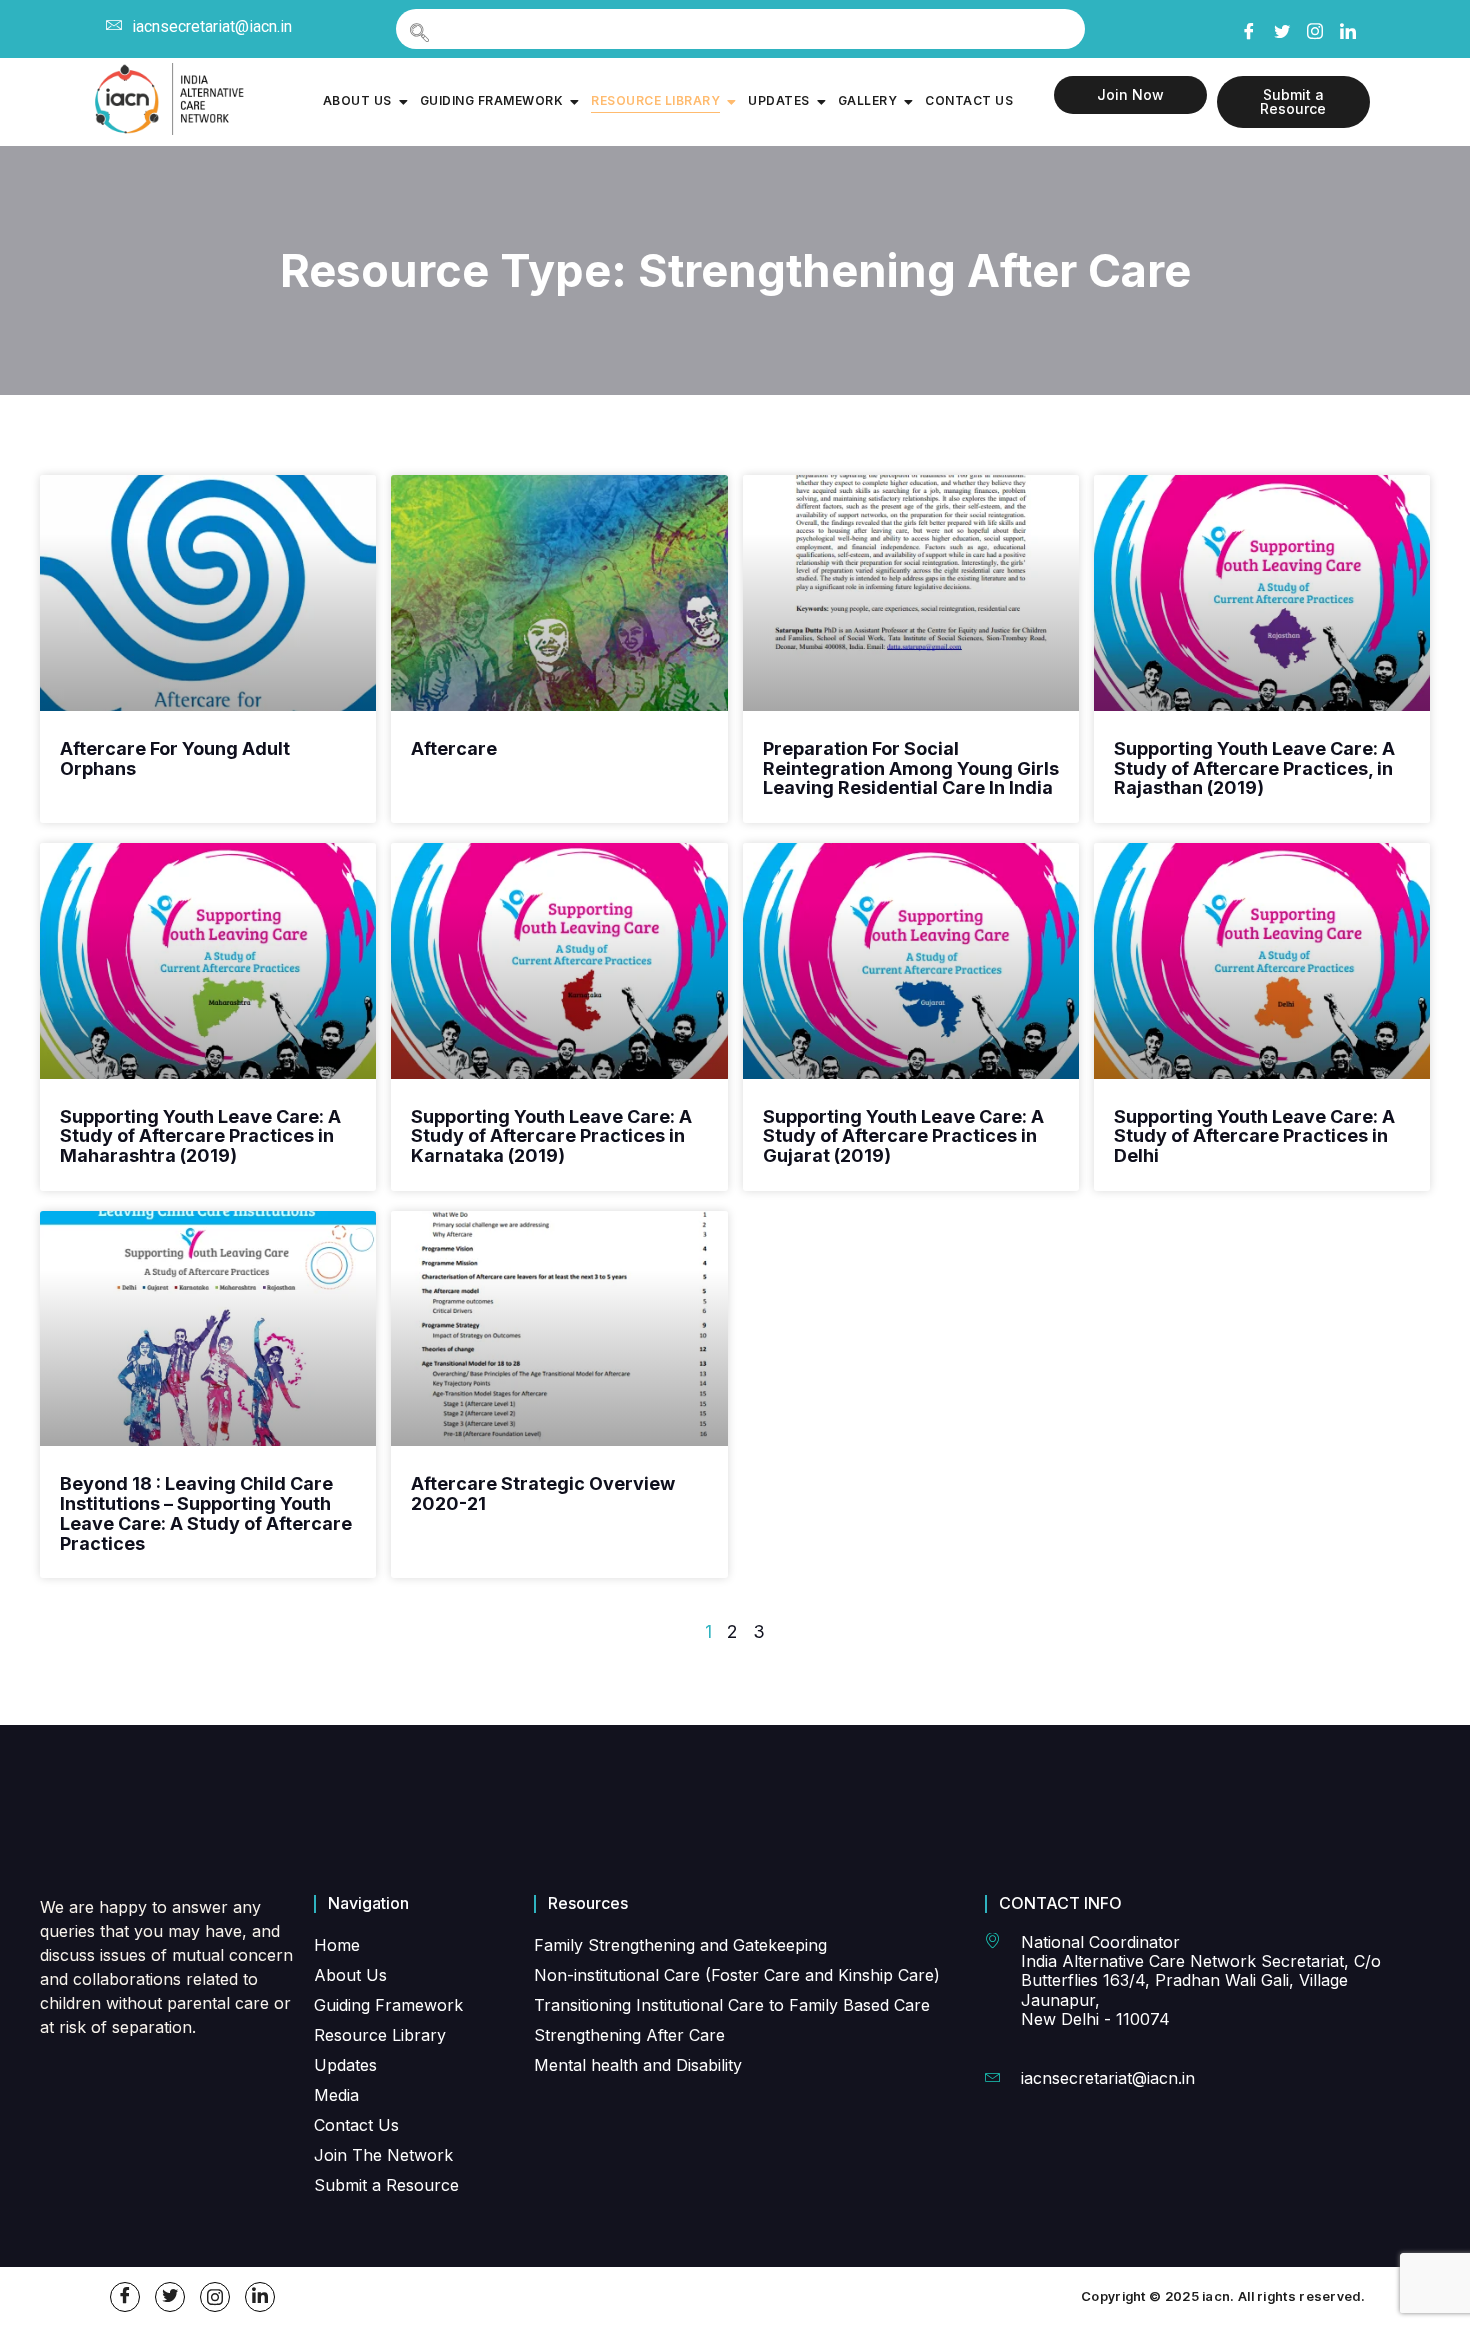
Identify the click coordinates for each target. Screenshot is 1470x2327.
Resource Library (655, 100)
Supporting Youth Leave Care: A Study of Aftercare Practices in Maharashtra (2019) (200, 1136)
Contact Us (969, 100)
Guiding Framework (492, 100)
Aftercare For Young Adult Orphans (175, 758)
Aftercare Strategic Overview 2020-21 (543, 1493)
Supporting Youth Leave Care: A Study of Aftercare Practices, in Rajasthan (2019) (1254, 768)
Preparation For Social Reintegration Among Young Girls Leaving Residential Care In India (911, 768)
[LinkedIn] (1347, 28)
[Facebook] (1248, 28)
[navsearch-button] (740, 29)
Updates (779, 100)
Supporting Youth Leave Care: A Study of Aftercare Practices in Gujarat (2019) (903, 1136)
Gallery (868, 100)
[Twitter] (1281, 28)
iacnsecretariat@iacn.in (212, 26)
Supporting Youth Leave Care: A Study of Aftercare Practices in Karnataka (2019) (551, 1136)
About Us (357, 100)
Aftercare (454, 748)
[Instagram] (1314, 27)
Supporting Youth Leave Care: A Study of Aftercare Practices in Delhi (1254, 1136)
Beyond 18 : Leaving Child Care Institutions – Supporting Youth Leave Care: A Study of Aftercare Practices (206, 1513)
